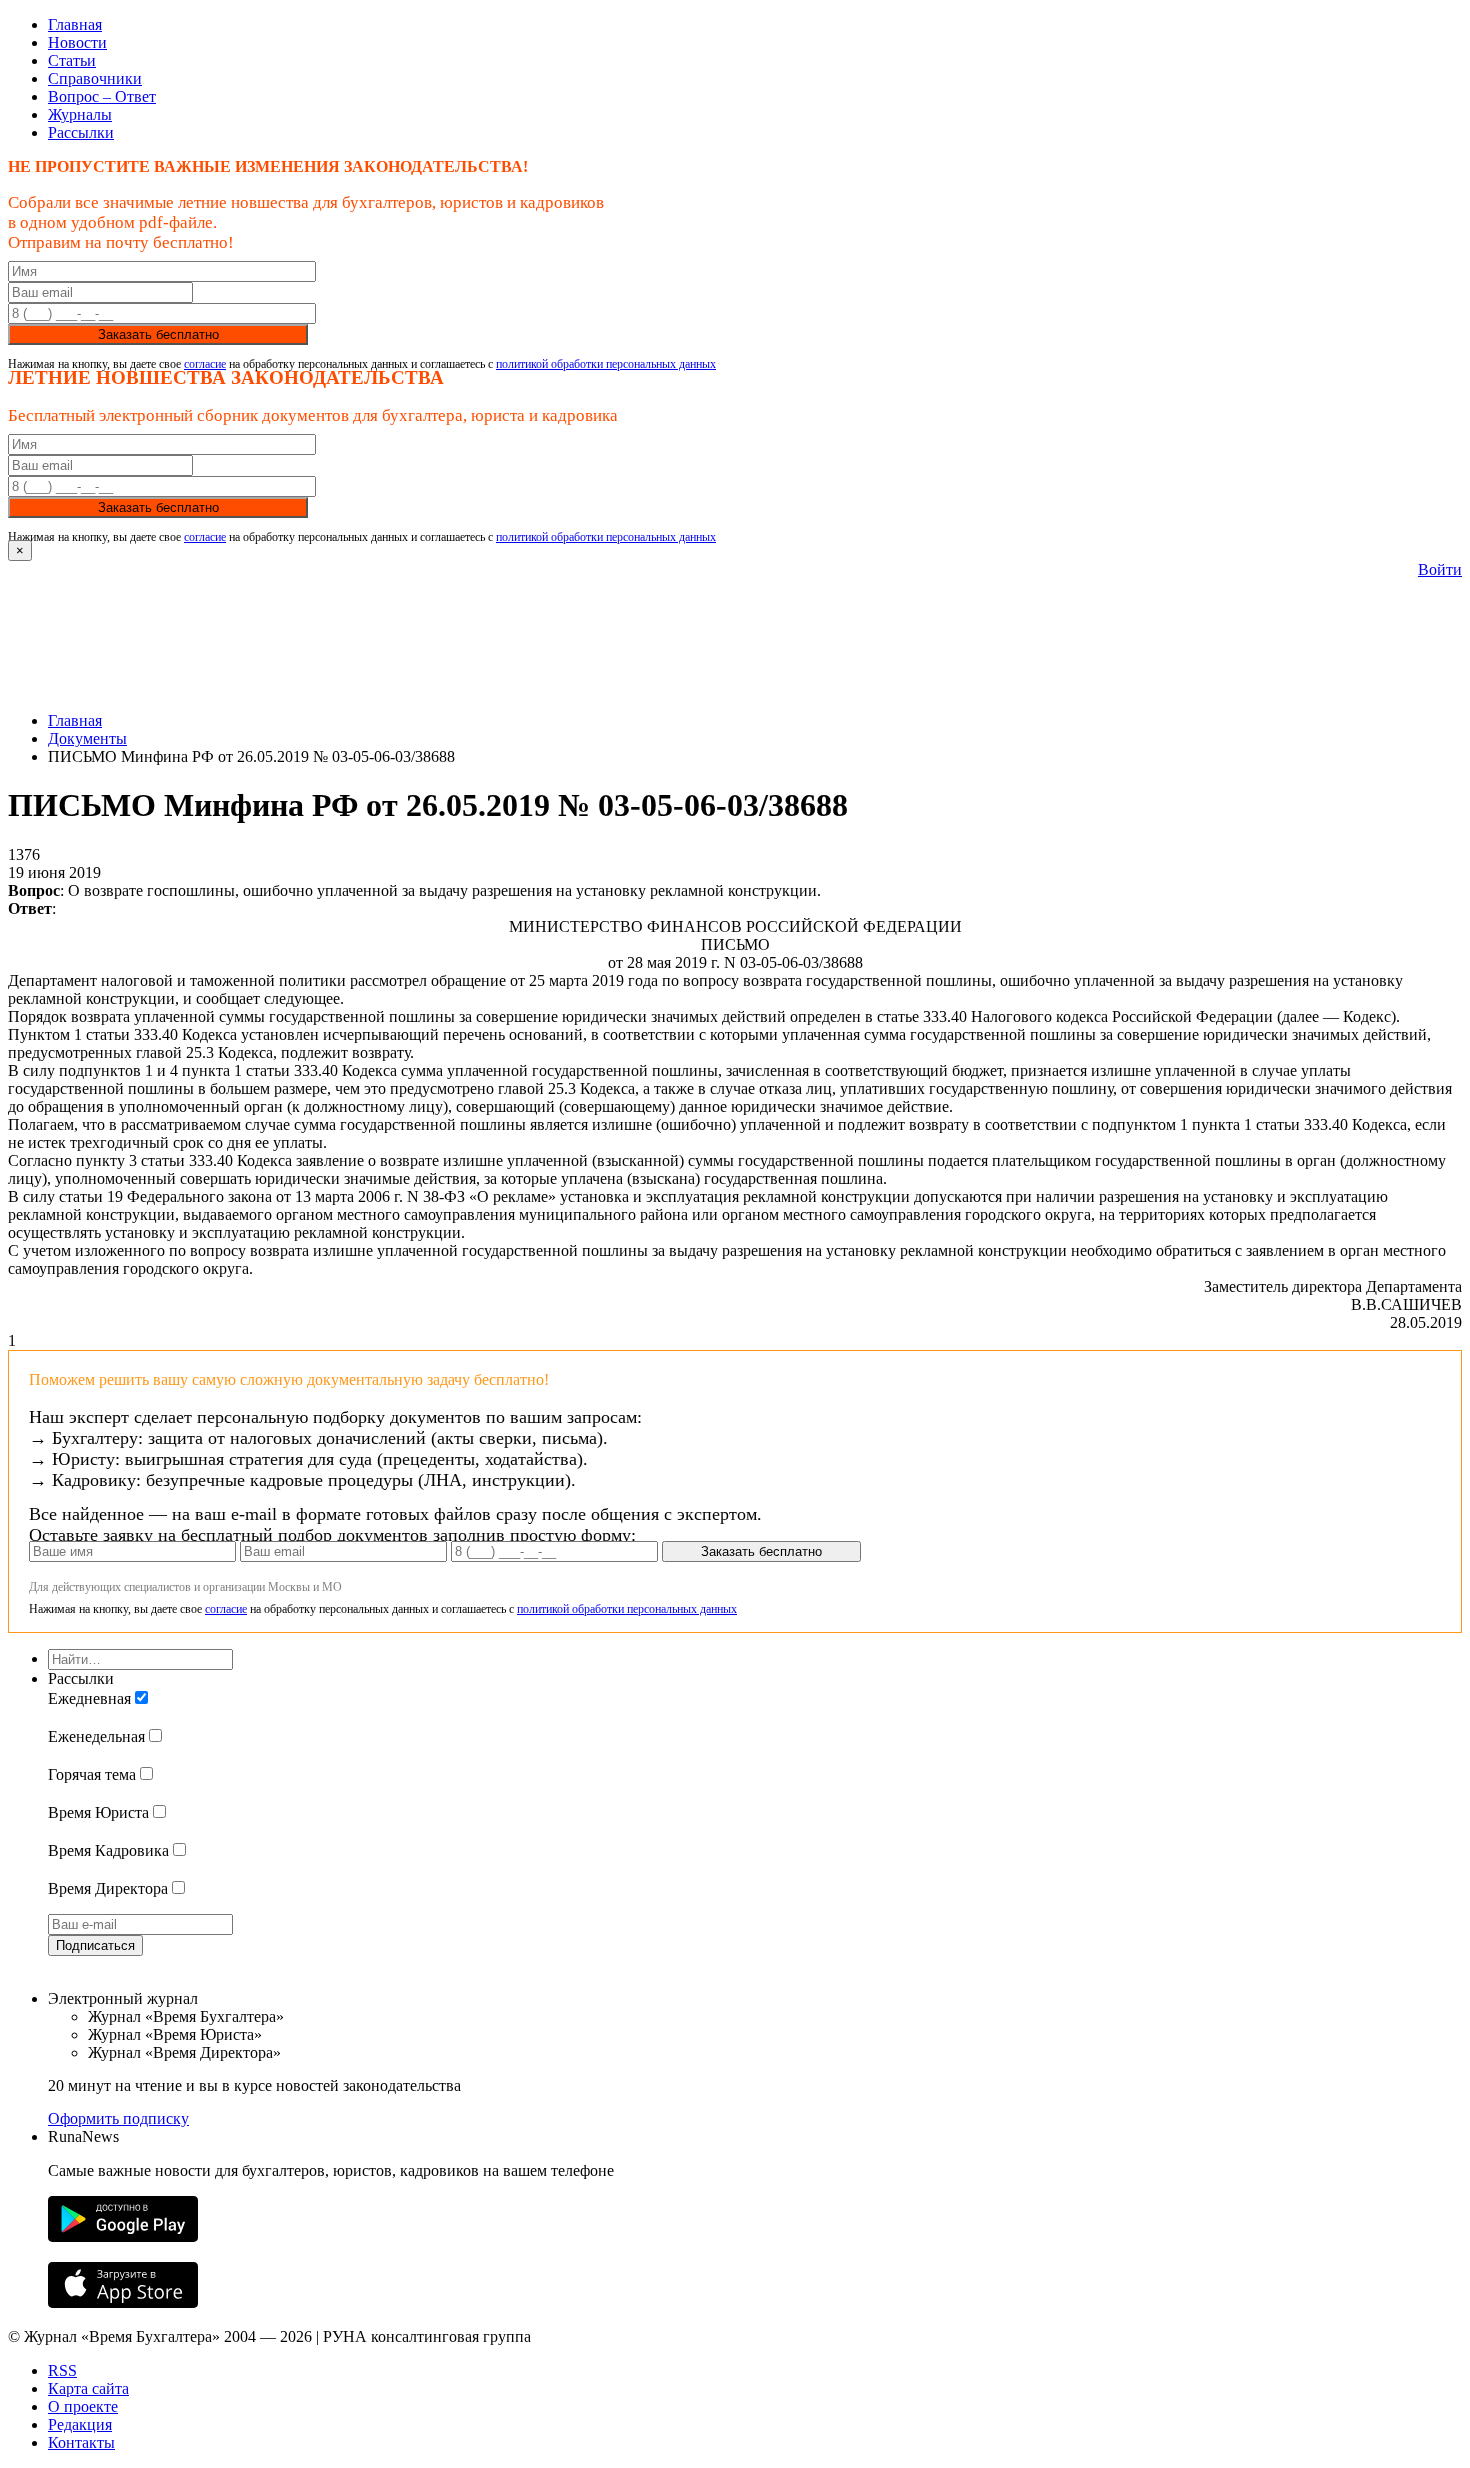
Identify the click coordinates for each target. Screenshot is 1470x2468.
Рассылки (81, 132)
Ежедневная (89, 1698)
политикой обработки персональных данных (606, 364)
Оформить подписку (118, 2118)
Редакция (80, 2424)
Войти (1440, 569)
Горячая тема (92, 1774)
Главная (75, 24)
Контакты (81, 2442)
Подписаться (95, 1945)
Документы (87, 738)
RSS (62, 2370)
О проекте (83, 2406)
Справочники (95, 78)
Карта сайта (88, 2388)
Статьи (72, 60)
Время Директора (108, 1888)
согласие (205, 364)
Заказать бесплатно (158, 334)
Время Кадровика (108, 1850)
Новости (77, 42)
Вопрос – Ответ (102, 96)
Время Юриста (98, 1812)
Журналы (80, 114)
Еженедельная (96, 1736)
